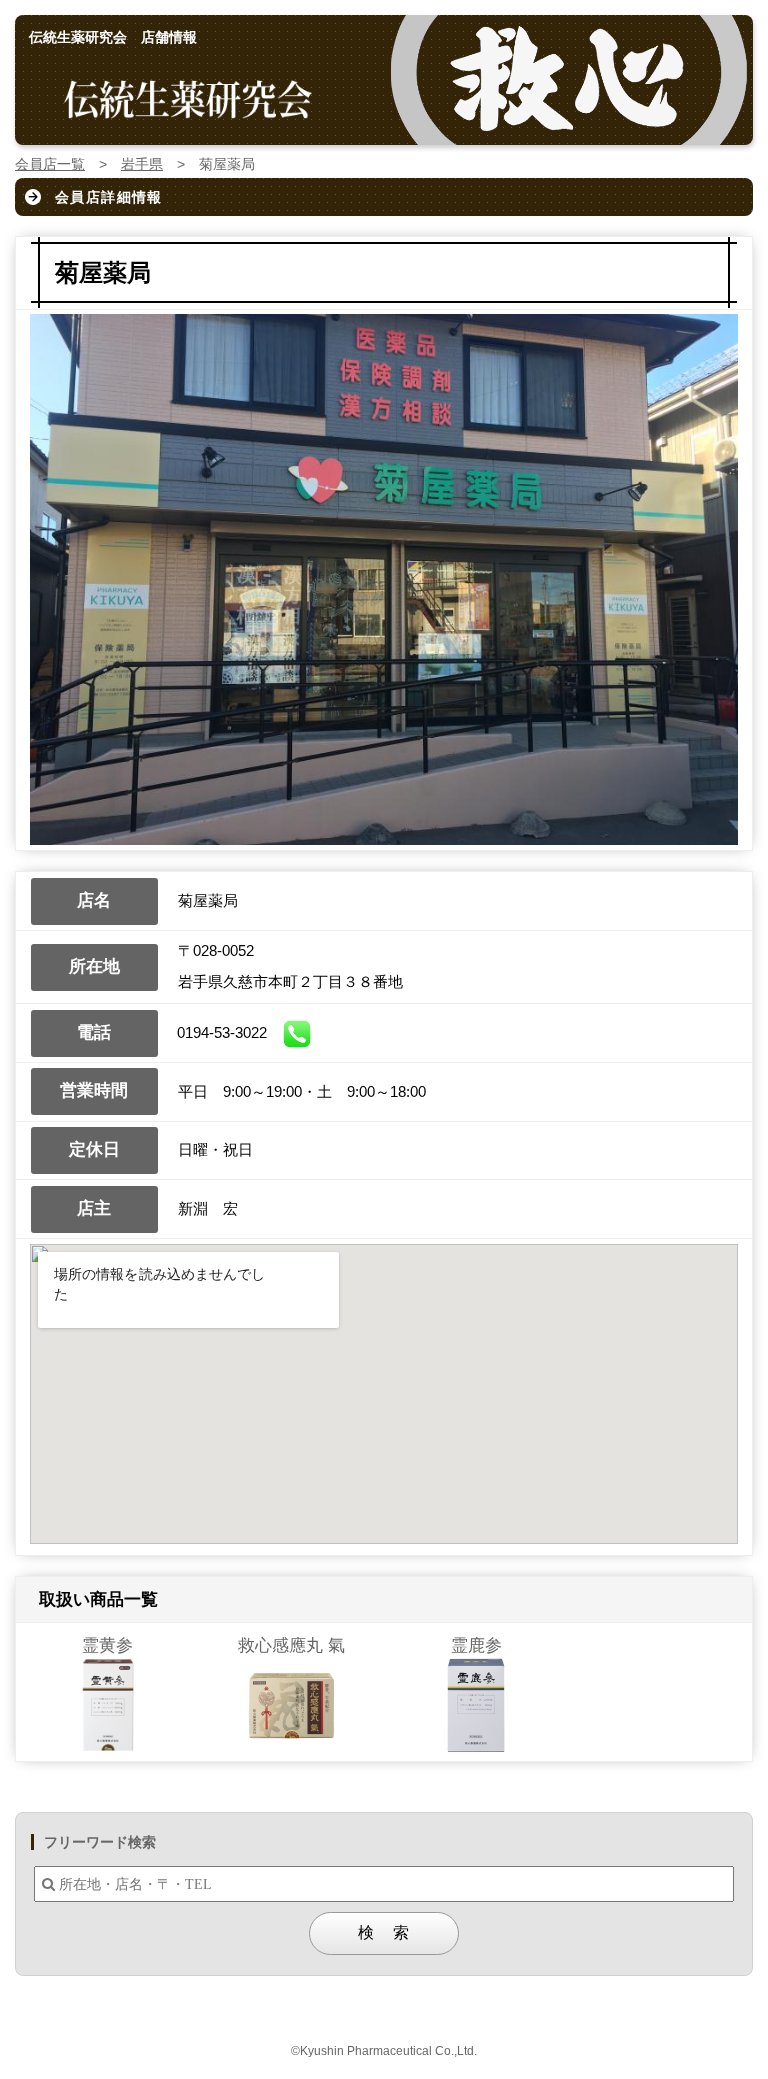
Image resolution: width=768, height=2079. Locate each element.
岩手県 (142, 164)
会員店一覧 (50, 164)
